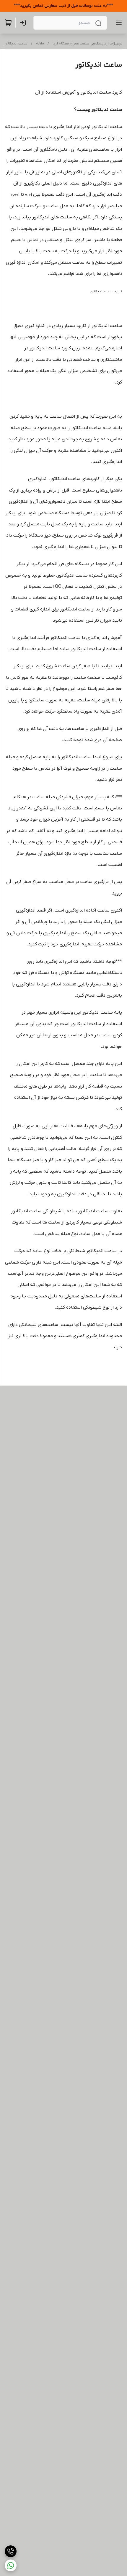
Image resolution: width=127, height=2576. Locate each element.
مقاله (40, 44)
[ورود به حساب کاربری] (24, 23)
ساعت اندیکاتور (16, 44)
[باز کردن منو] (118, 23)
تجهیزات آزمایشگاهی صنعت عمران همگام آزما (87, 44)
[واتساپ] (11, 2565)
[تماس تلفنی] (11, 2551)
